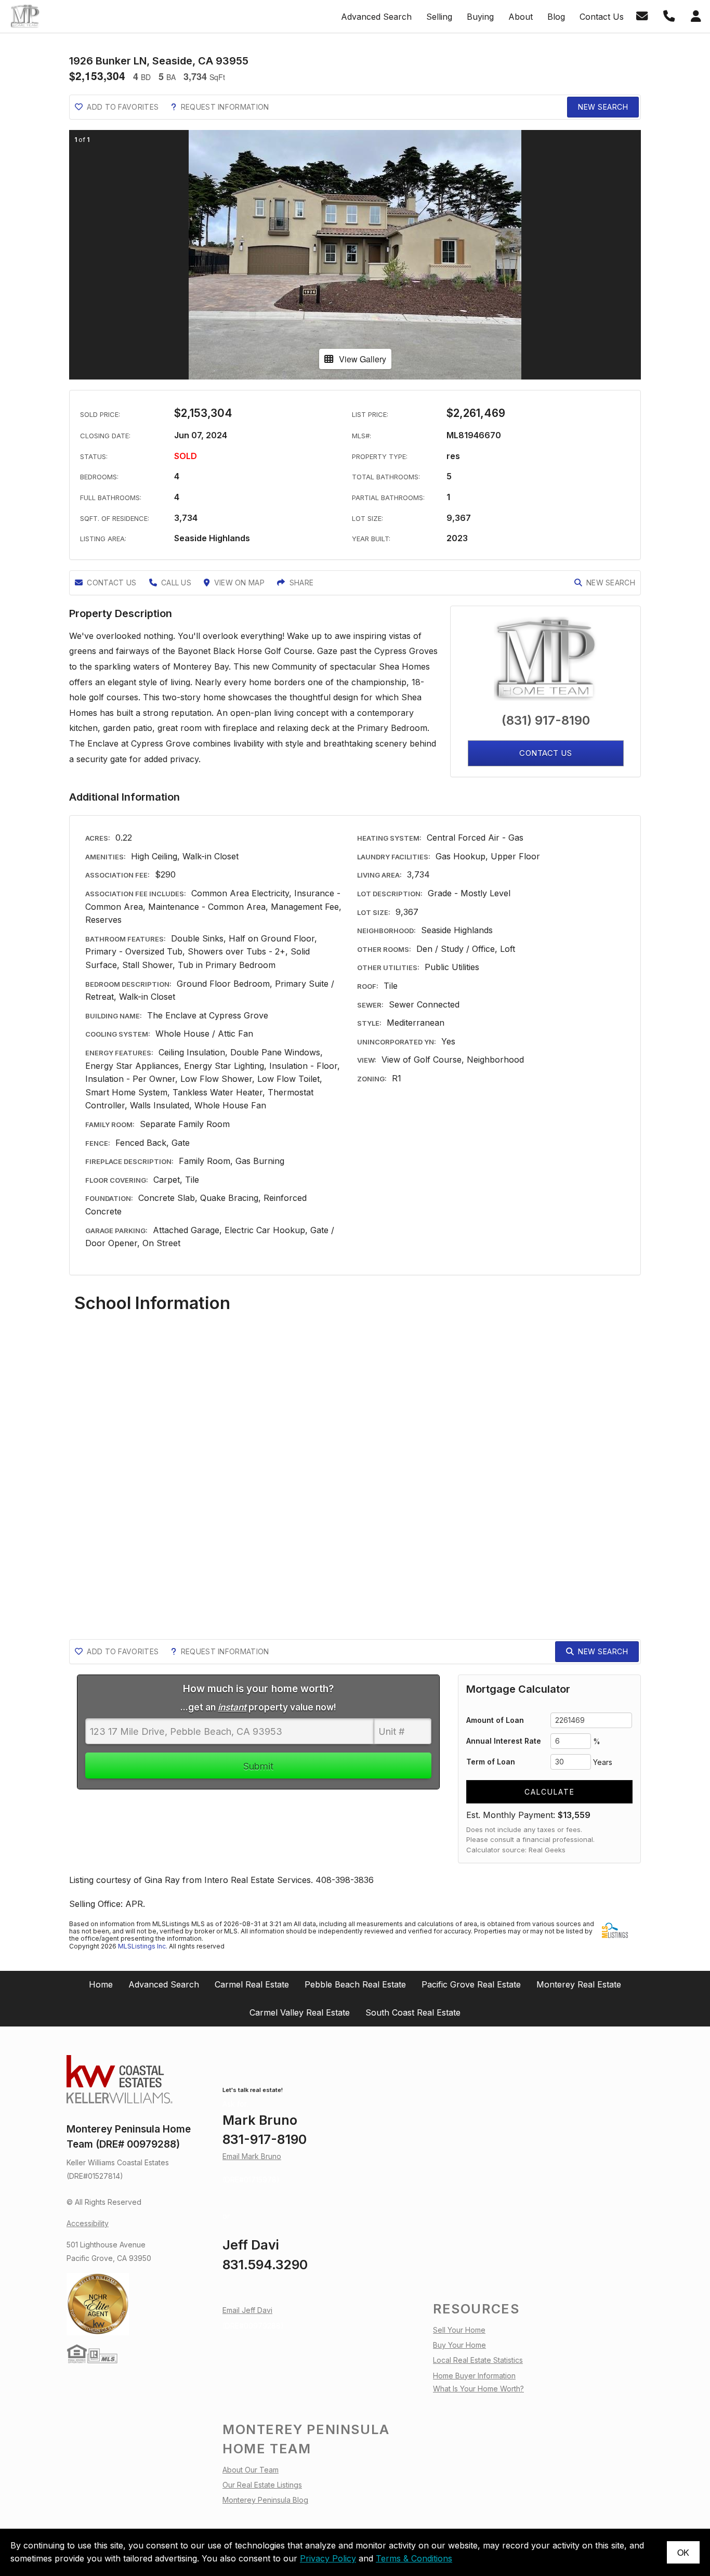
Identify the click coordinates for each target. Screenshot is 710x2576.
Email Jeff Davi (247, 2310)
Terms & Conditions (414, 2558)
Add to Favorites (123, 107)
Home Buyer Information (474, 2376)
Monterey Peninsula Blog (265, 2500)
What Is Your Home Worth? (478, 2389)
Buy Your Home (459, 2345)
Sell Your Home (459, 2330)
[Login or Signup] (698, 16)
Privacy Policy (328, 2558)
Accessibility (88, 2223)
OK (683, 2552)
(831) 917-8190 (546, 720)
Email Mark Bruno (252, 2156)
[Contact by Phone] (671, 16)
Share (302, 583)
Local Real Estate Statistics (478, 2360)
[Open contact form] (644, 16)
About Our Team (251, 2470)
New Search (603, 107)
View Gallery (363, 359)
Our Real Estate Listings (262, 2485)
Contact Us (111, 583)
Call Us (176, 583)
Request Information (225, 107)
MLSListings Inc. (143, 1946)
